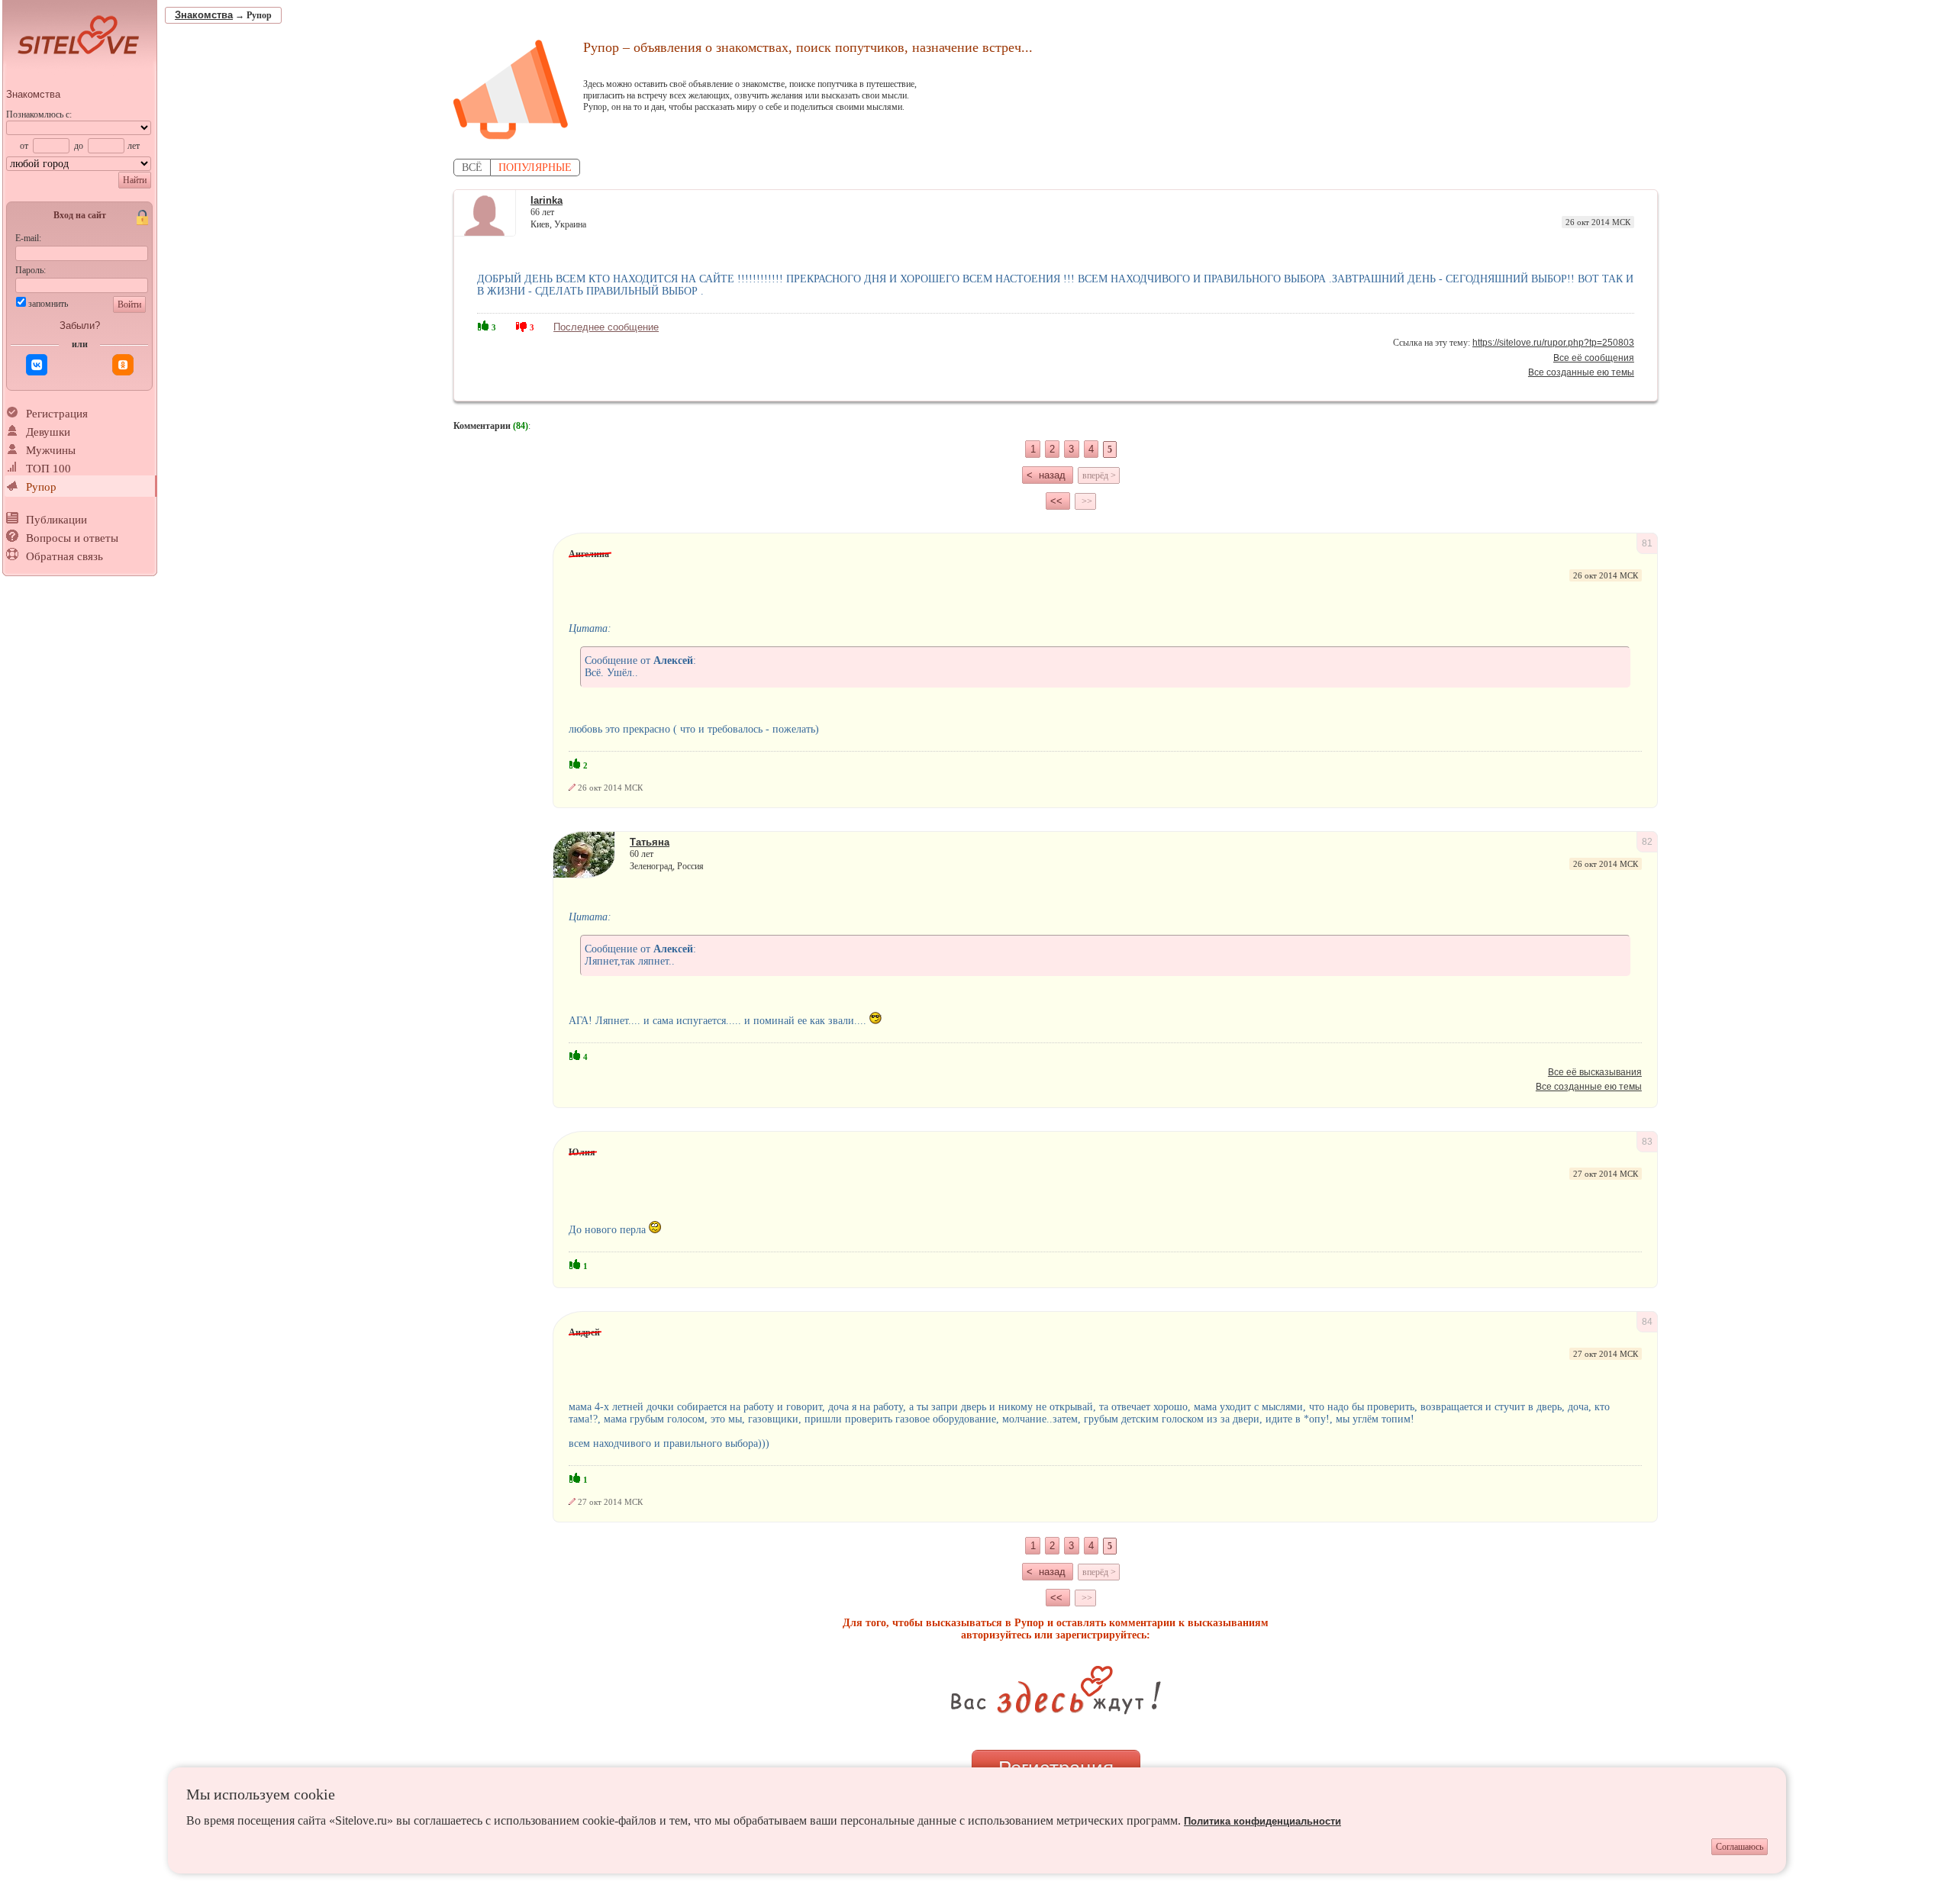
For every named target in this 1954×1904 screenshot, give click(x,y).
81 (1647, 543)
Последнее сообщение (606, 327)
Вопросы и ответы (72, 538)
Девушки (48, 432)
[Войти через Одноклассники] (123, 365)
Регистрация (57, 414)
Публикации (56, 520)
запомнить (48, 304)
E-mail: (28, 238)
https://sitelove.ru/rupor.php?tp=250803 (1553, 343)
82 (1647, 842)
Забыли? (80, 325)
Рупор (41, 487)
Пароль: (31, 270)
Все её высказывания (1595, 1072)
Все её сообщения (1594, 358)
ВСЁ (472, 168)
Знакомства (33, 94)
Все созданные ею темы (1581, 372)
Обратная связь (64, 556)
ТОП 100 (48, 469)
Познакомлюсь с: (39, 114)
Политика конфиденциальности (1262, 1821)
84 (1647, 1322)
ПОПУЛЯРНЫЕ (535, 168)
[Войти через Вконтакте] (37, 365)
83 (1647, 1142)
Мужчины (51, 450)
